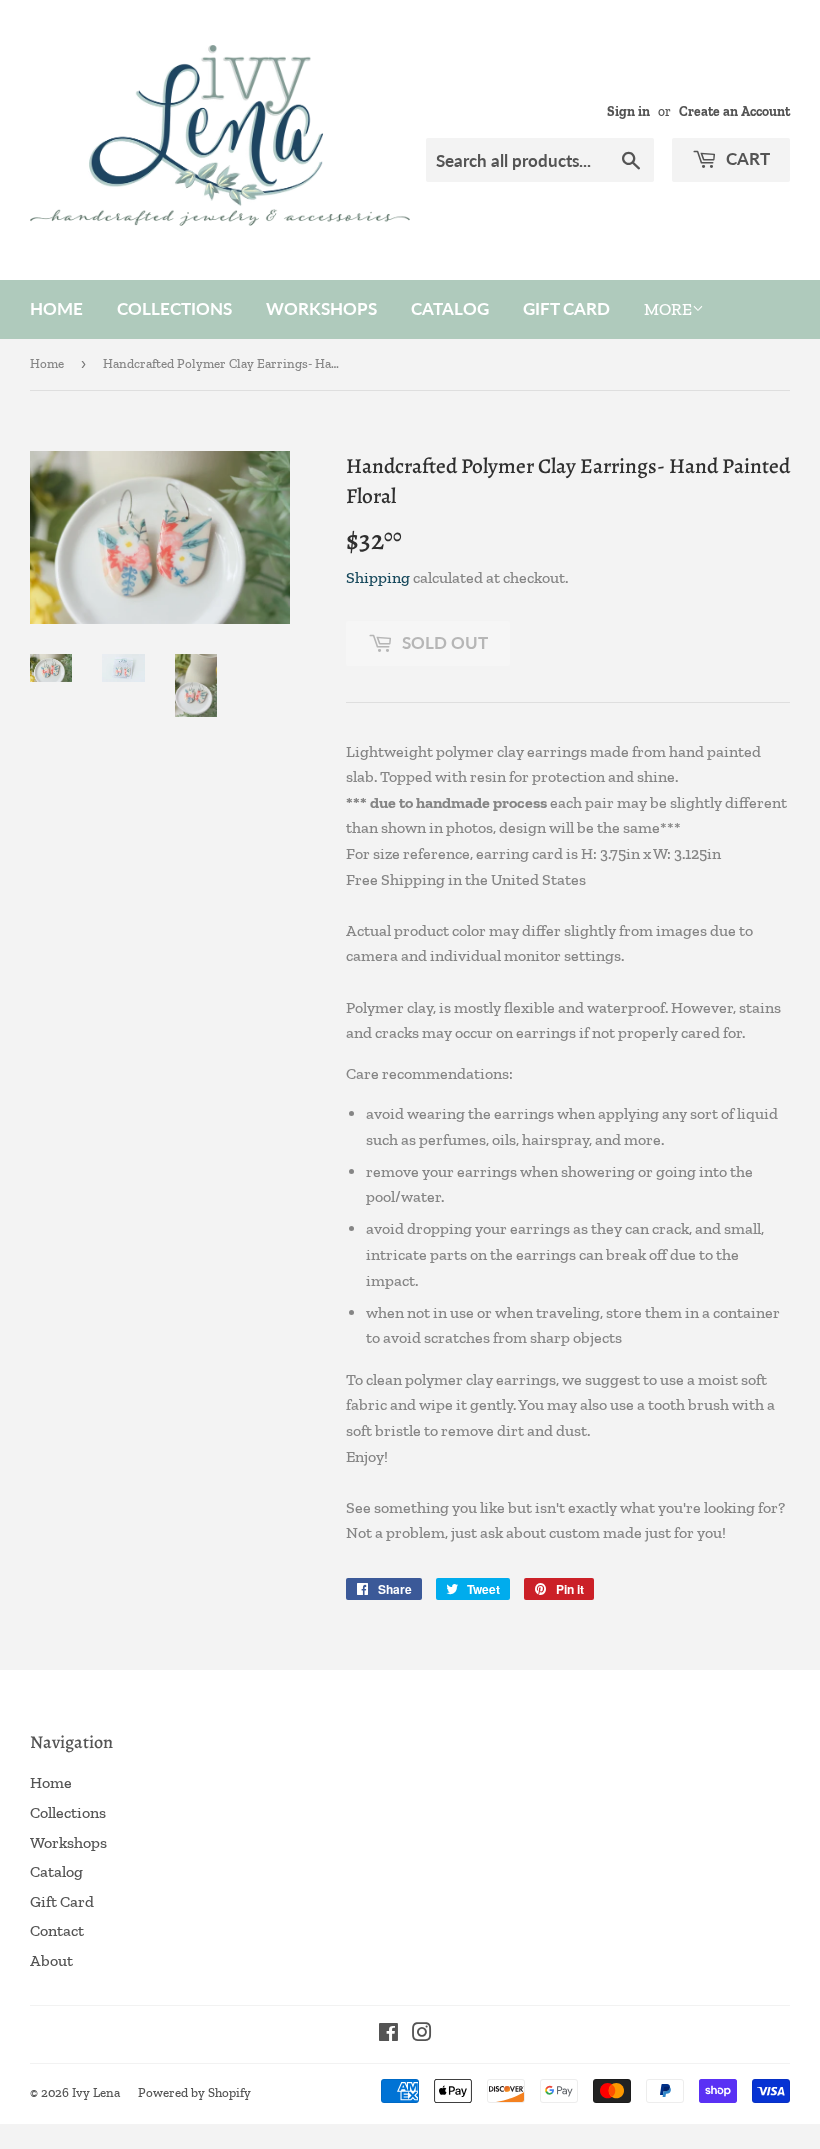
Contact (57, 1930)
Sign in (628, 111)
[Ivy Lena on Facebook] (388, 2034)
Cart (746, 158)
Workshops (321, 308)
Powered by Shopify (194, 2092)
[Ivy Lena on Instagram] (422, 2034)
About (51, 1960)
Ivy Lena (96, 2092)
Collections (174, 308)
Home (56, 308)
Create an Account (734, 111)
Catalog (450, 308)
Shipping (378, 577)
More (668, 309)
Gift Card (566, 308)
